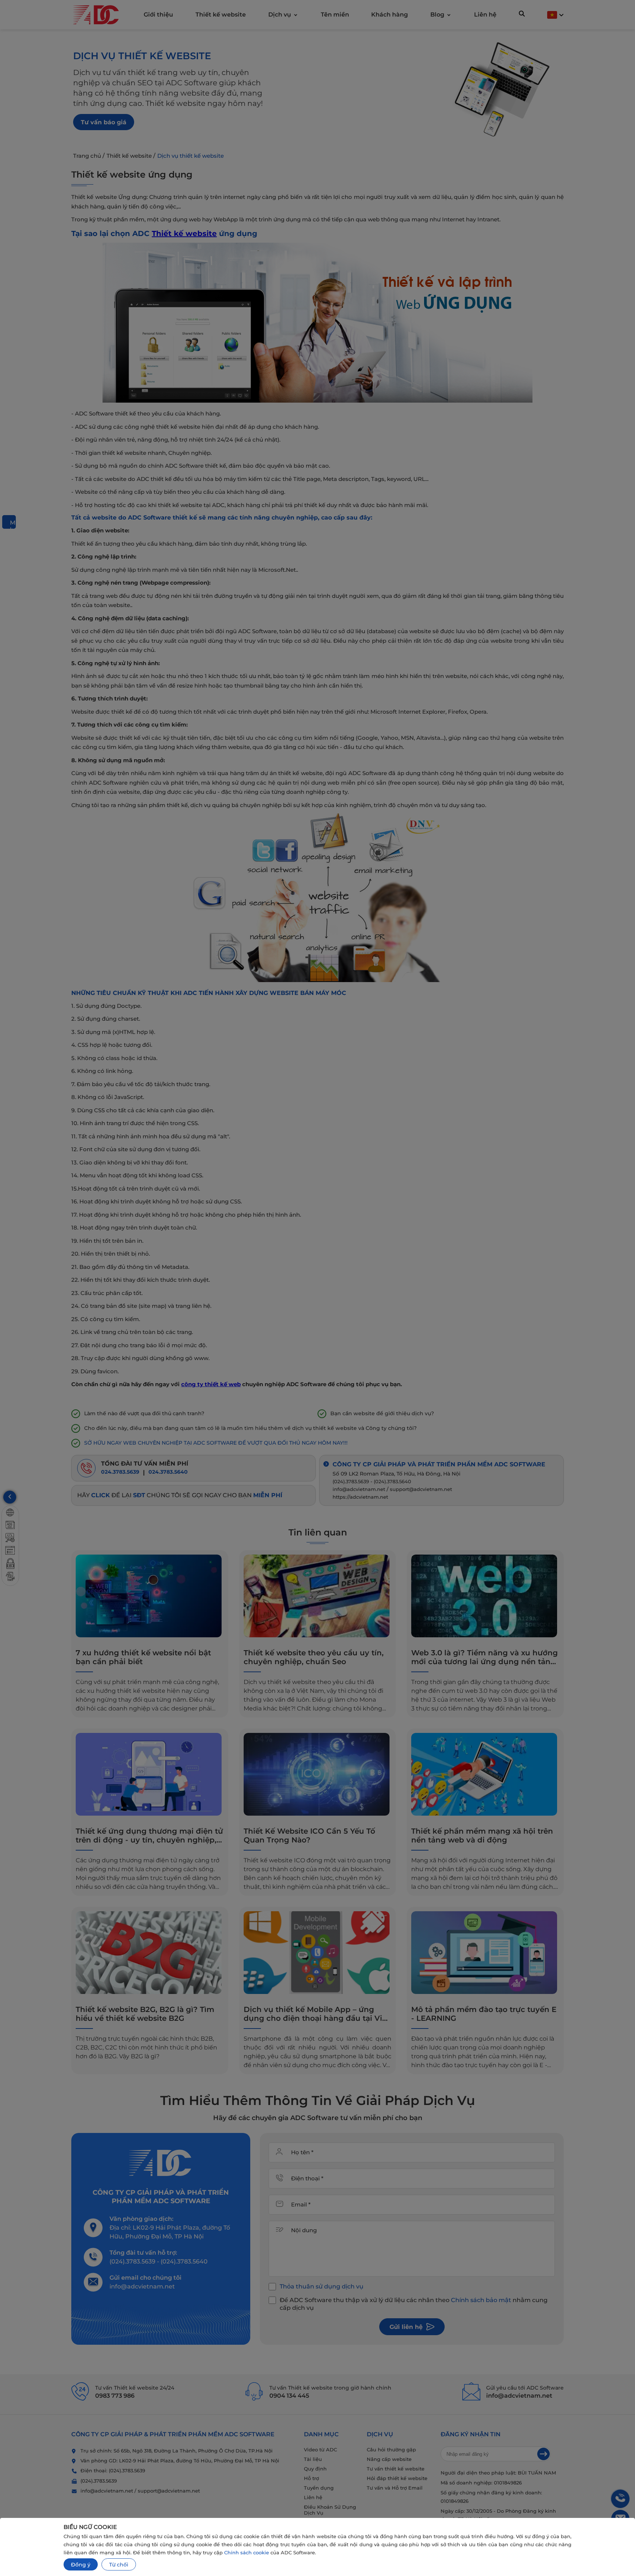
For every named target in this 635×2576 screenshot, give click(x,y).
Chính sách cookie (247, 2552)
